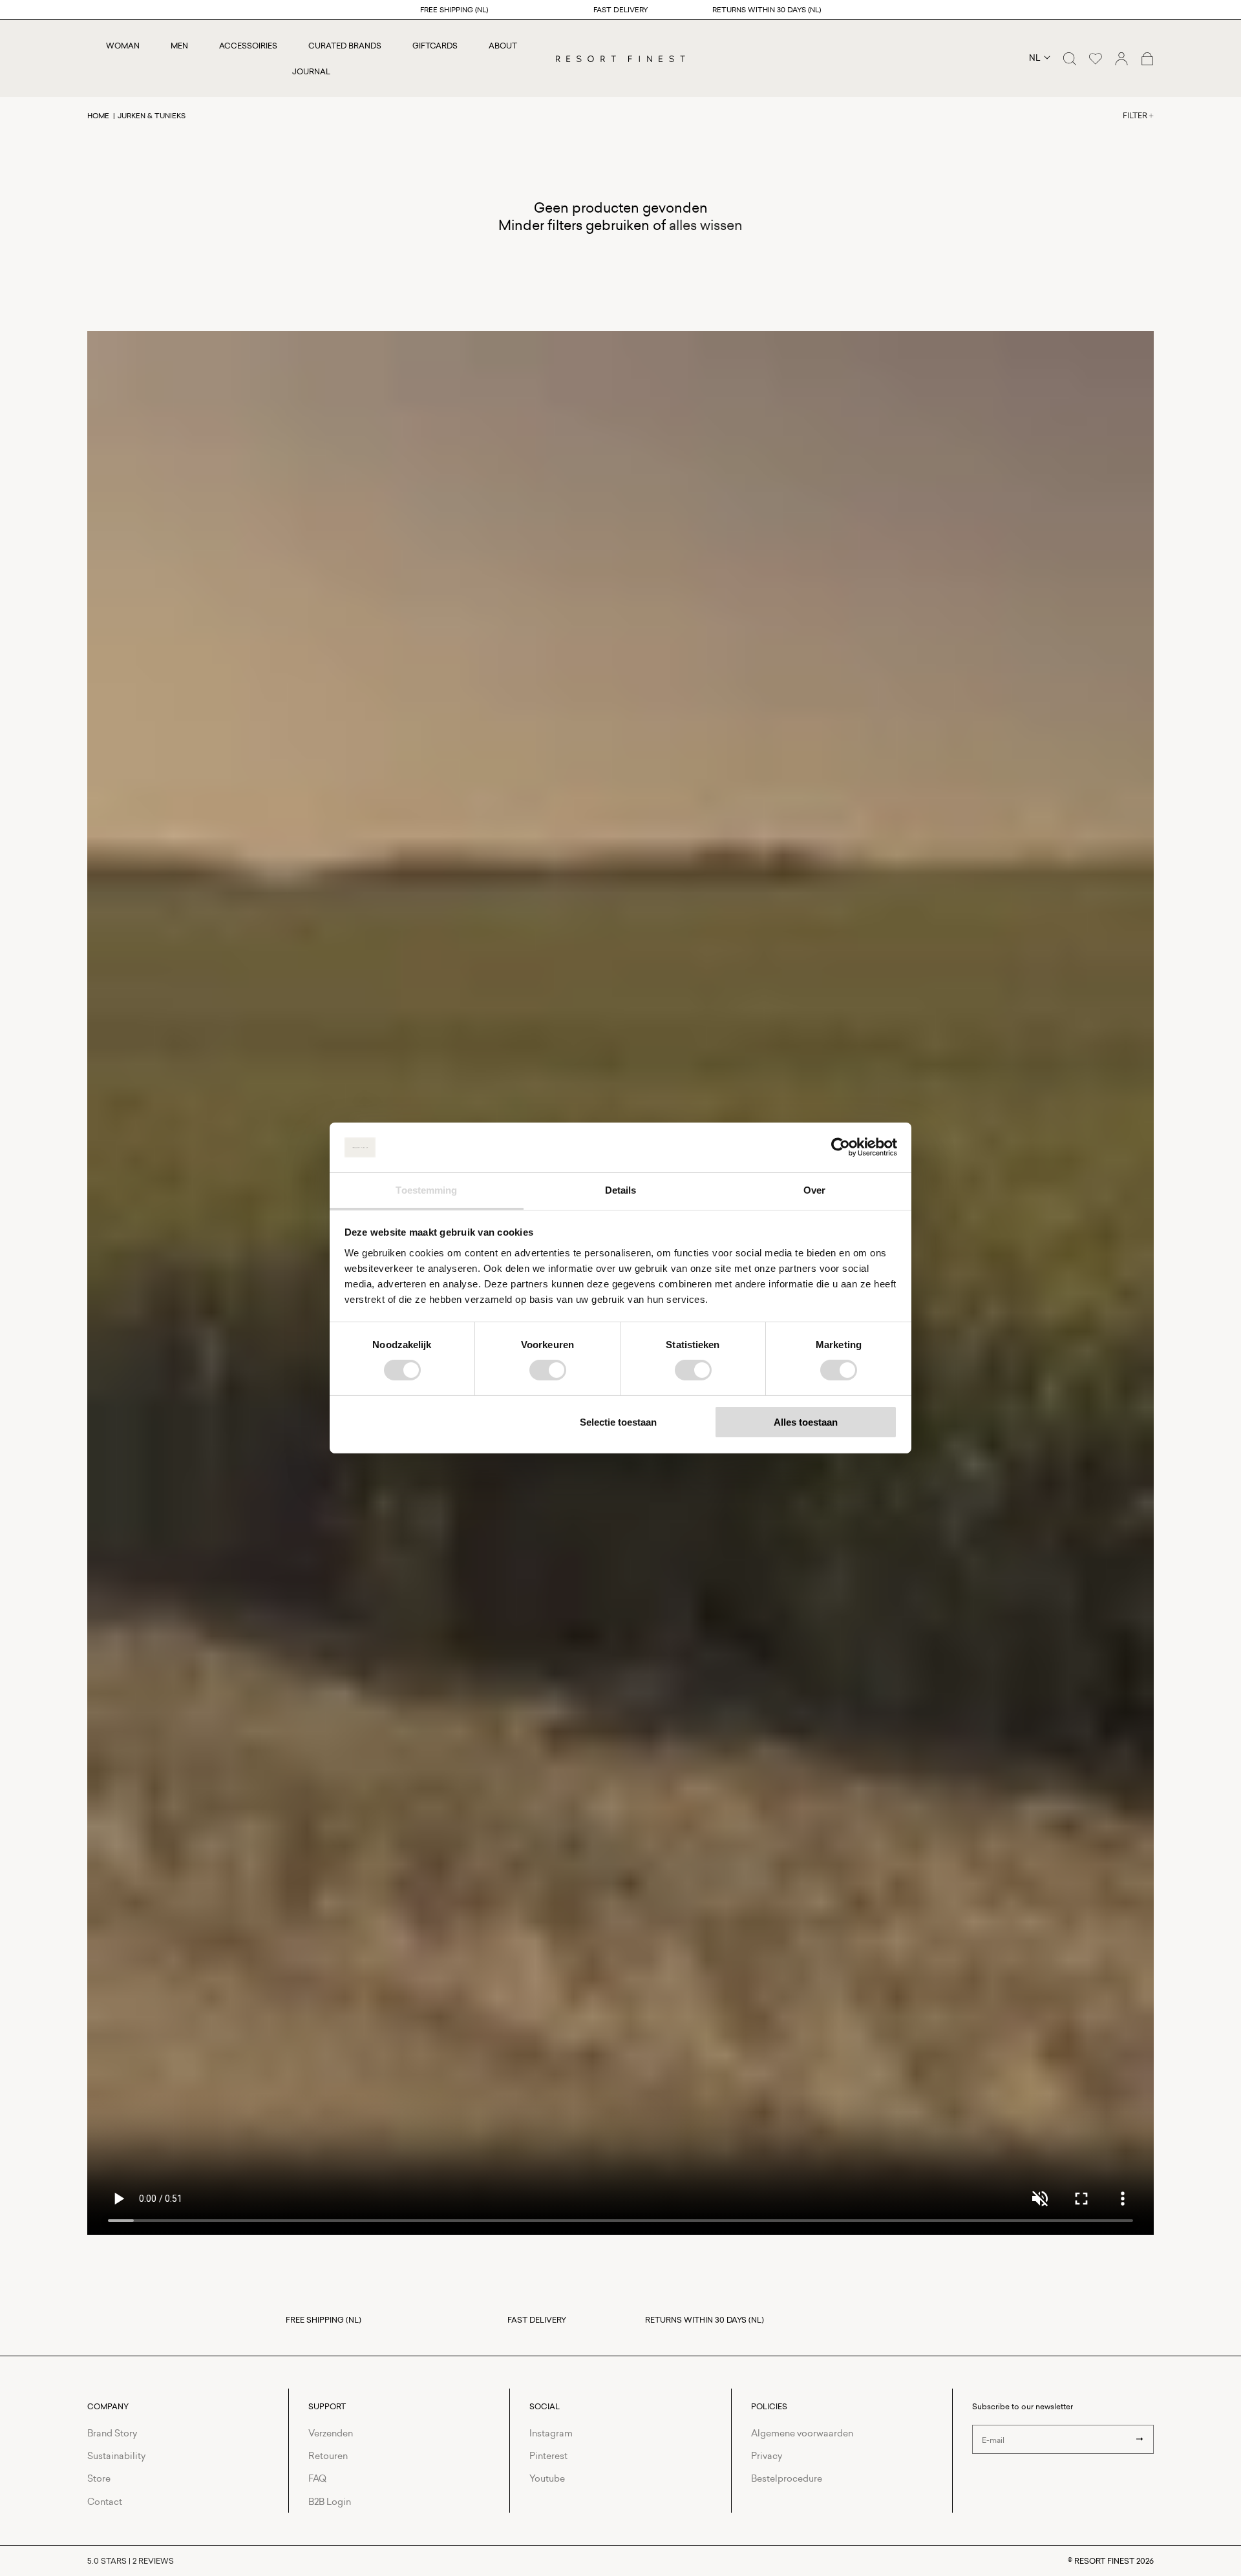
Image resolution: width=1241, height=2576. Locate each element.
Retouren (328, 2455)
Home (98, 115)
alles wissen (706, 225)
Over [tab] (814, 1190)
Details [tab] (621, 1190)
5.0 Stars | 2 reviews (131, 2561)
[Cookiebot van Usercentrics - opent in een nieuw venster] (841, 1147)
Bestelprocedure (787, 2478)
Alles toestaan (806, 1422)
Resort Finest (1104, 2561)
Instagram (551, 2433)
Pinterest (548, 2455)
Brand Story (112, 2433)
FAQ (317, 2478)
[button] (1070, 59)
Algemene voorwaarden (802, 2433)
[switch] (548, 1370)
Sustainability (116, 2455)
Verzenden (331, 2433)
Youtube (547, 2478)
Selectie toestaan (618, 1422)
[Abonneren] (1140, 2439)
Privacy (767, 2455)
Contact (105, 2501)
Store (99, 2478)
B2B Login (330, 2501)
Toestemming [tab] (426, 1190)
